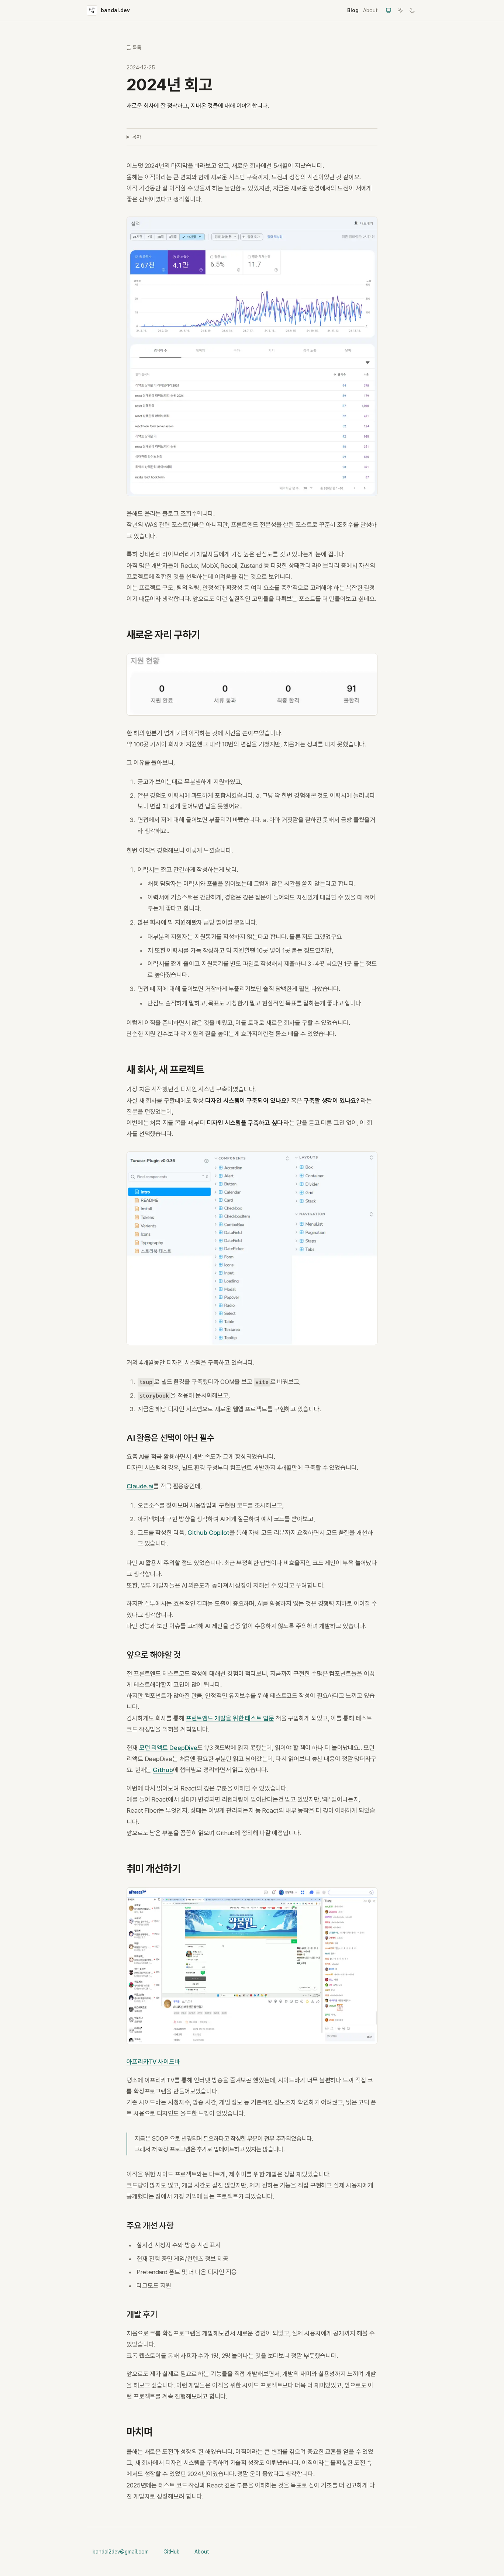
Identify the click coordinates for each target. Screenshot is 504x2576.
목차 (137, 137)
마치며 (139, 2432)
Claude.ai (140, 1486)
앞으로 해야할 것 (154, 1655)
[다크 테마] (412, 10)
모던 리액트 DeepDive (168, 1748)
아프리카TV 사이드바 (153, 2062)
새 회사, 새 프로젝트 (165, 1070)
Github (163, 1770)
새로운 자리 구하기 (163, 635)
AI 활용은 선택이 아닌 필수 (170, 1438)
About (370, 10)
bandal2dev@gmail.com (121, 2552)
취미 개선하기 (153, 1868)
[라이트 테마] (400, 10)
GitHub (172, 2552)
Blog (353, 10)
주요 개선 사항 (150, 2225)
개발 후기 (142, 2314)
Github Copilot (209, 1533)
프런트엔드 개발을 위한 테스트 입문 (230, 1718)
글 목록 (134, 48)
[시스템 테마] (389, 10)
